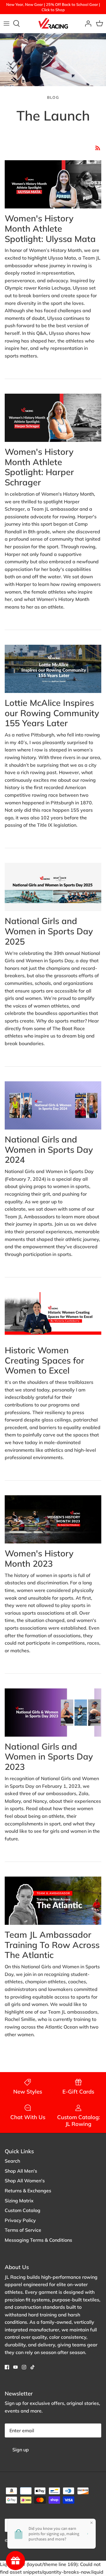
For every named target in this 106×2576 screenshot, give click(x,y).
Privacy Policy (20, 2220)
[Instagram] (24, 2367)
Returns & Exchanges (28, 2191)
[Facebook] (7, 2367)
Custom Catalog (23, 2210)
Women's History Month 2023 (39, 1558)
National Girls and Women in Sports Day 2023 (49, 1757)
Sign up (21, 2450)
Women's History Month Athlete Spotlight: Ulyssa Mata (50, 228)
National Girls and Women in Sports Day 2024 (49, 1150)
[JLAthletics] (53, 24)
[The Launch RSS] (98, 148)
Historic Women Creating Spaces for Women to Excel (44, 1360)
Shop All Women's (25, 2181)
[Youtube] (15, 2367)
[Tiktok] (33, 2367)
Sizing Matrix (19, 2201)
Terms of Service (23, 2230)
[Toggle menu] (6, 24)
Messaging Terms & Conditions (38, 2240)
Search (12, 2161)
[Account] (87, 24)
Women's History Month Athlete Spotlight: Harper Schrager (39, 467)
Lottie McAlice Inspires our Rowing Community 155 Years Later (52, 713)
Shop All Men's (21, 2171)
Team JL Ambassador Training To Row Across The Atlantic (52, 1945)
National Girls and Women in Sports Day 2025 (49, 931)
